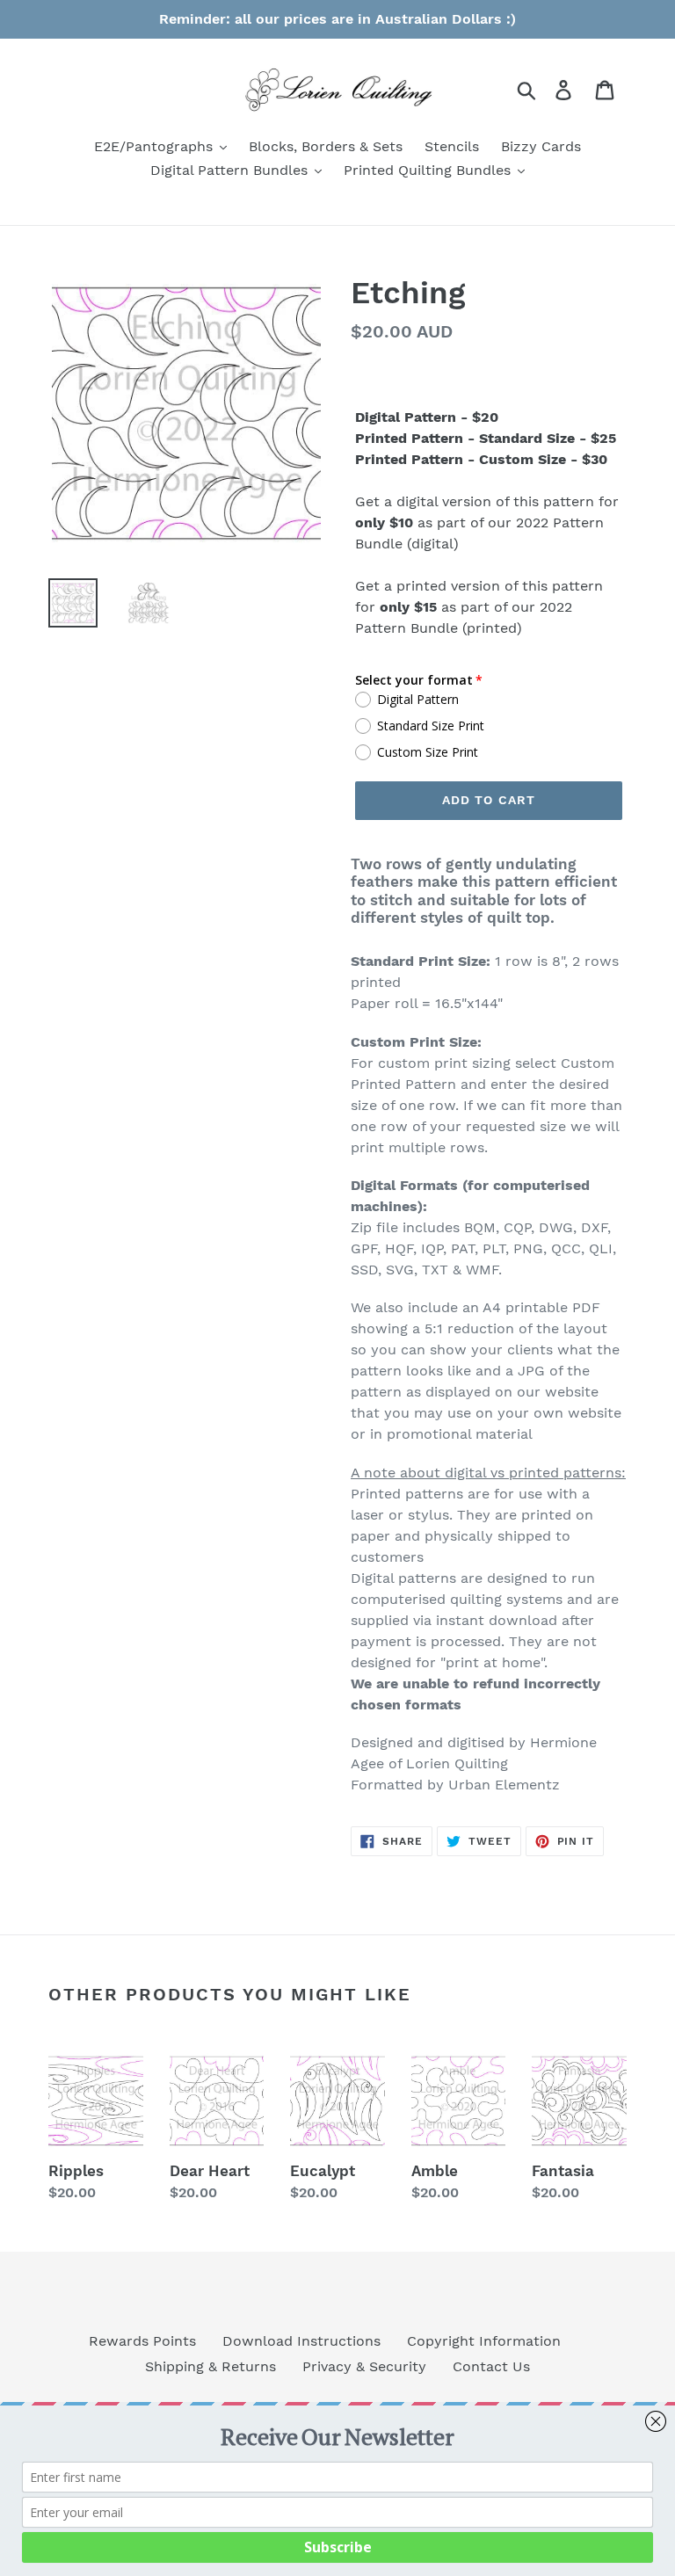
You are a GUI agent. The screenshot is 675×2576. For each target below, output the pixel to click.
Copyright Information (484, 2341)
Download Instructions (301, 2341)
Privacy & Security (364, 2366)
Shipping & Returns (210, 2366)
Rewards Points (142, 2341)
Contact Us (491, 2366)
